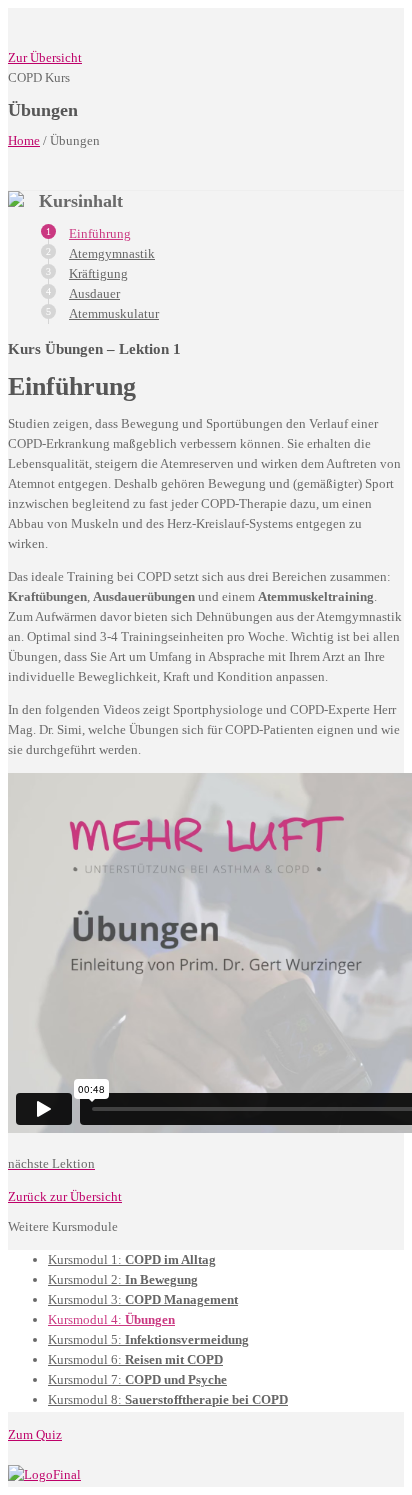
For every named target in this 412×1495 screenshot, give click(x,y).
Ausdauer (94, 293)
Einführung (100, 233)
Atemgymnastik (112, 253)
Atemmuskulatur (114, 313)
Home (24, 140)
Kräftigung (98, 273)
